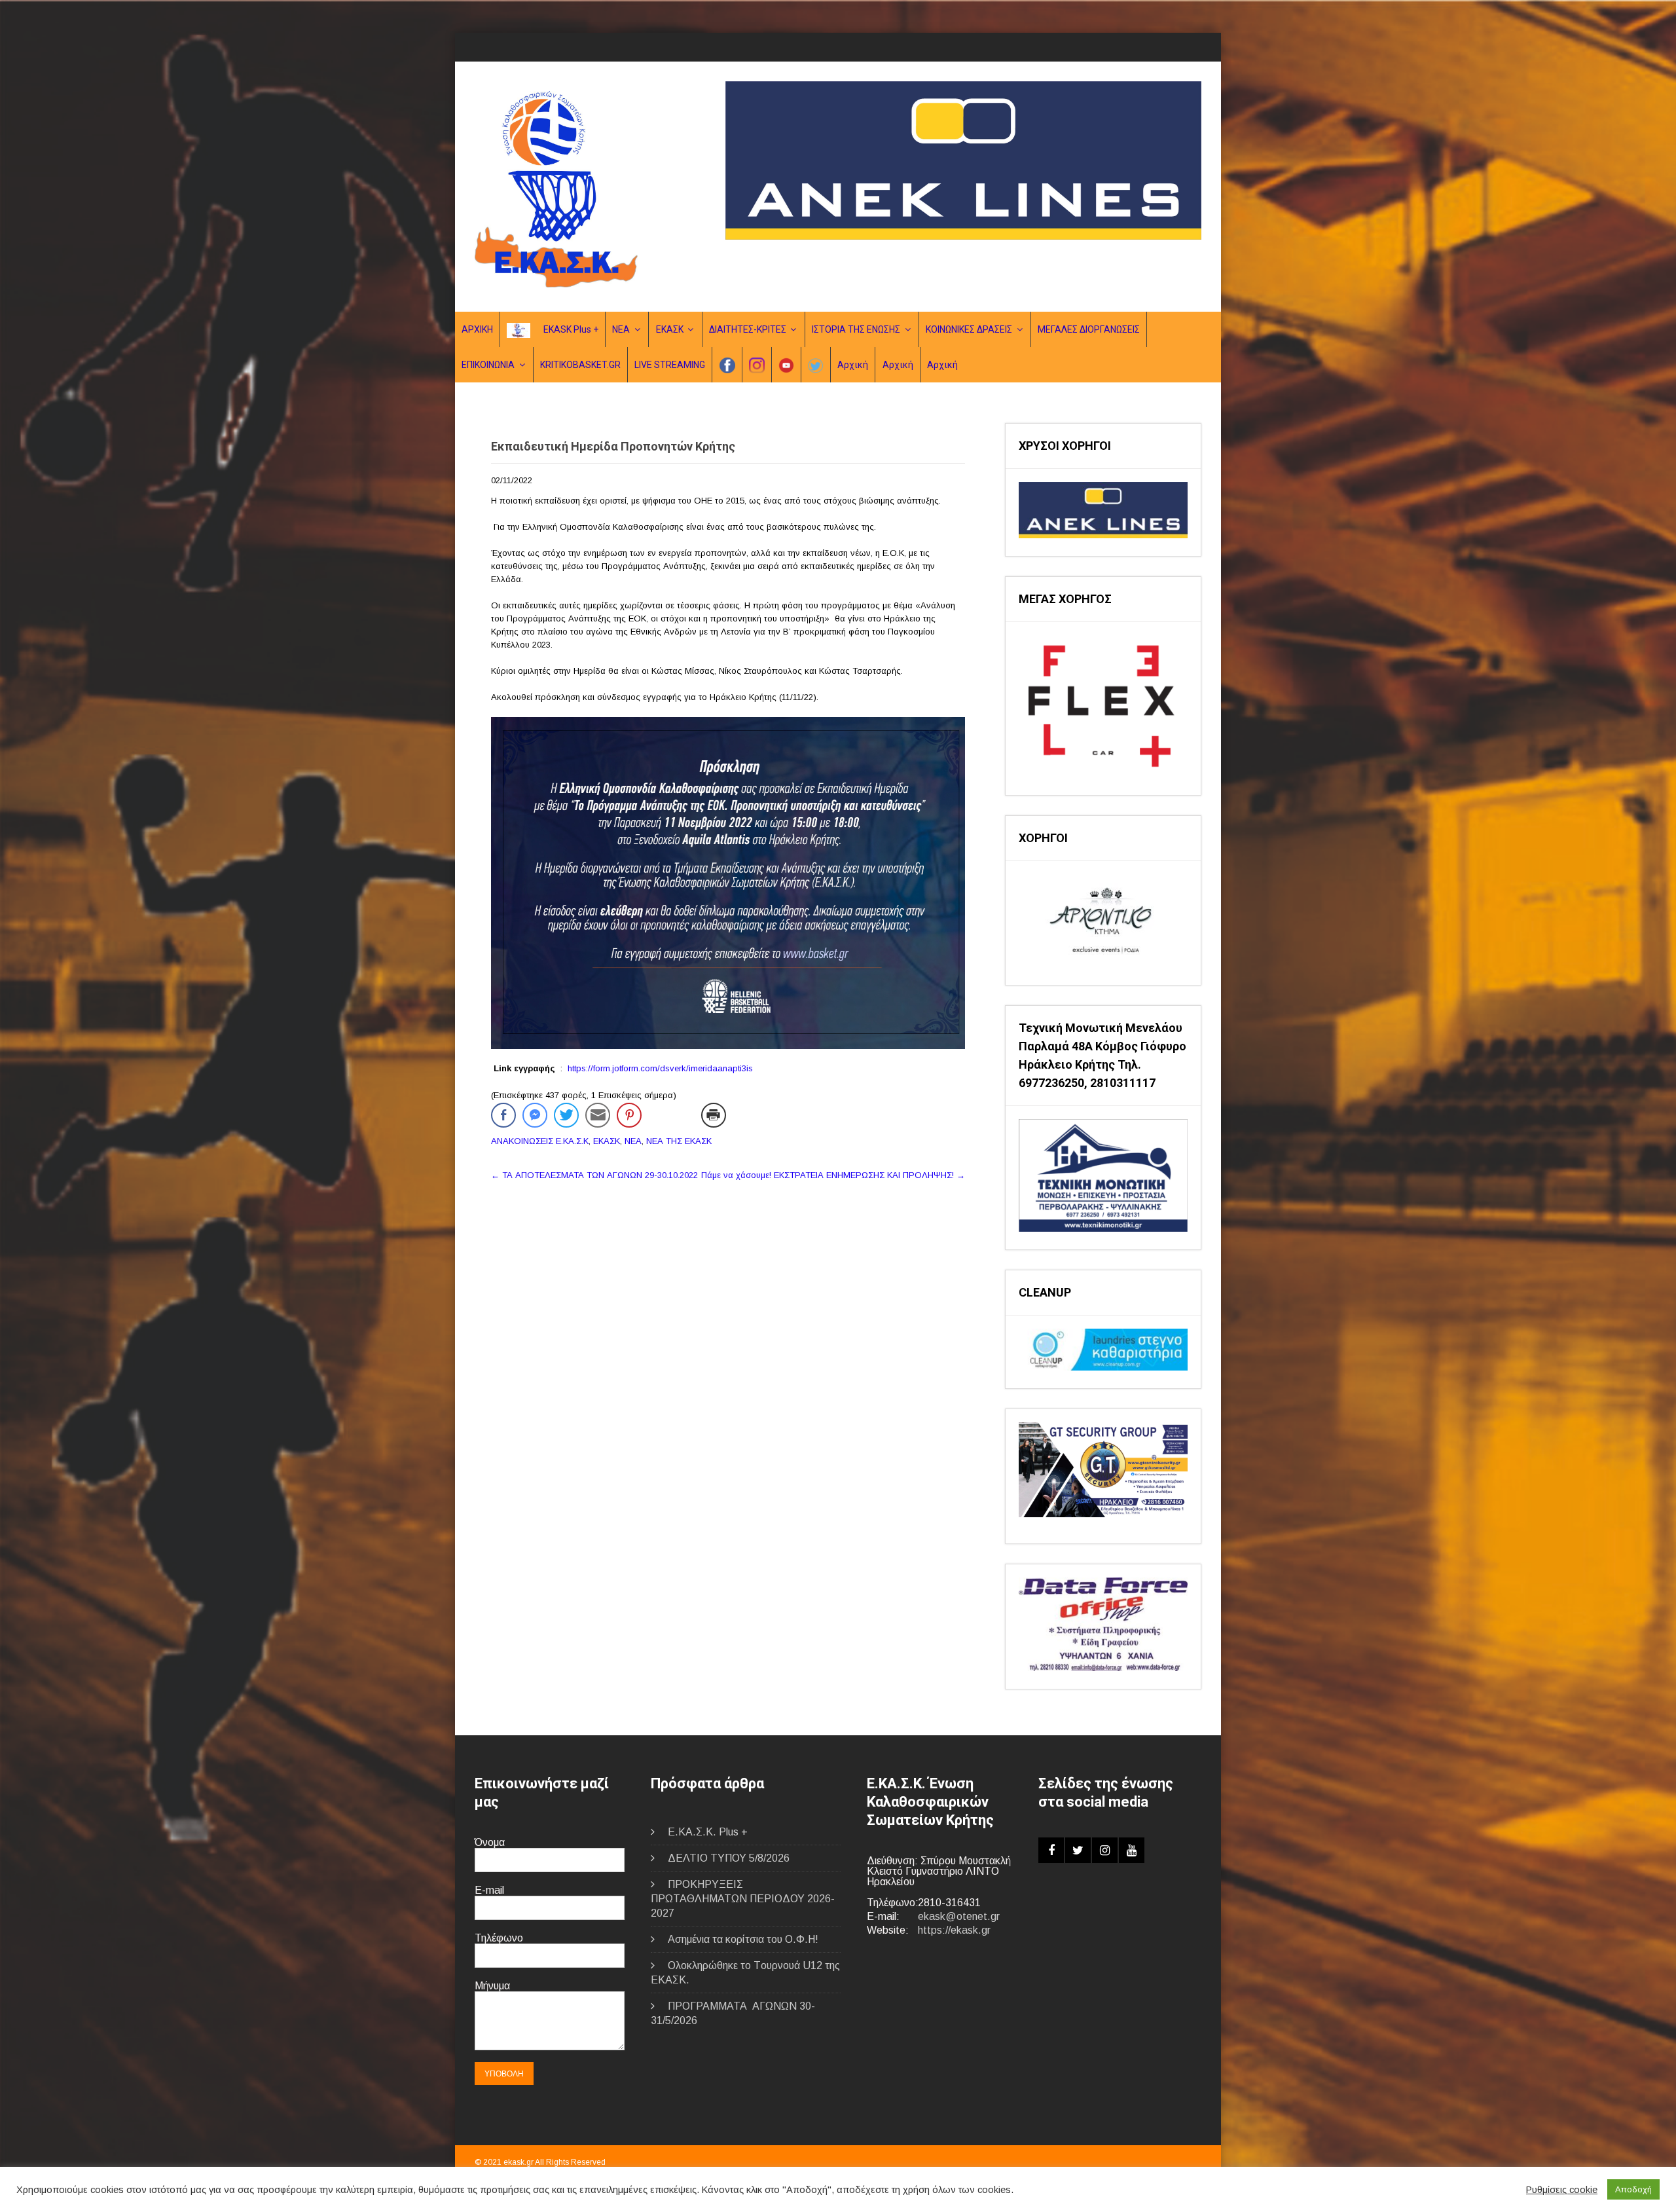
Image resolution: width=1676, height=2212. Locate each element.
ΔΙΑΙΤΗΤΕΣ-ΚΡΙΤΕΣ (748, 329)
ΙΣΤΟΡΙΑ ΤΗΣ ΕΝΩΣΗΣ (856, 329)
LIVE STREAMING (670, 365)
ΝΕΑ (621, 329)
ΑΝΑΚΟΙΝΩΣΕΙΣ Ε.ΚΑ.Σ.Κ (540, 1141)
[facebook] (1051, 1850)
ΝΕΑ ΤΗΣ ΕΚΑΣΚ (679, 1141)
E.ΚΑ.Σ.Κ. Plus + (708, 1832)
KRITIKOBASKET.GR (580, 365)
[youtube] (1132, 1850)
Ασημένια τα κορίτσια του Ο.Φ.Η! (743, 1939)
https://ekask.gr (954, 1930)
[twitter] (1078, 1850)
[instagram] (1105, 1850)
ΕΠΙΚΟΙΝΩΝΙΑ (488, 365)
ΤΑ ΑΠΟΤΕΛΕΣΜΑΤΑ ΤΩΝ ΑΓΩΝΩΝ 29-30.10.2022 (594, 1175)
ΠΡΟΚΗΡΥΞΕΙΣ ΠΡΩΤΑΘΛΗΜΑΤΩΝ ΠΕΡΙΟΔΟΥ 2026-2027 (743, 1899)
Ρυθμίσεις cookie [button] (1562, 2190)
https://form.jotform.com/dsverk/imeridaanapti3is (660, 1068)
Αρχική (853, 365)
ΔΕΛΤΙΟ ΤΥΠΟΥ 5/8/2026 (729, 1858)
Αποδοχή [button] (1633, 2189)
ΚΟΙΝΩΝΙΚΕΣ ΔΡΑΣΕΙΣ (969, 329)
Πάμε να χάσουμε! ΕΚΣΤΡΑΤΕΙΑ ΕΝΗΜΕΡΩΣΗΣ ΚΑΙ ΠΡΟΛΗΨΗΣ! (833, 1175)
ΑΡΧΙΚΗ (477, 329)
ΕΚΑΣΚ (670, 329)
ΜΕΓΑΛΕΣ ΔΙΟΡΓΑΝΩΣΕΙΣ (1089, 329)
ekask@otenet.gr (959, 1916)
